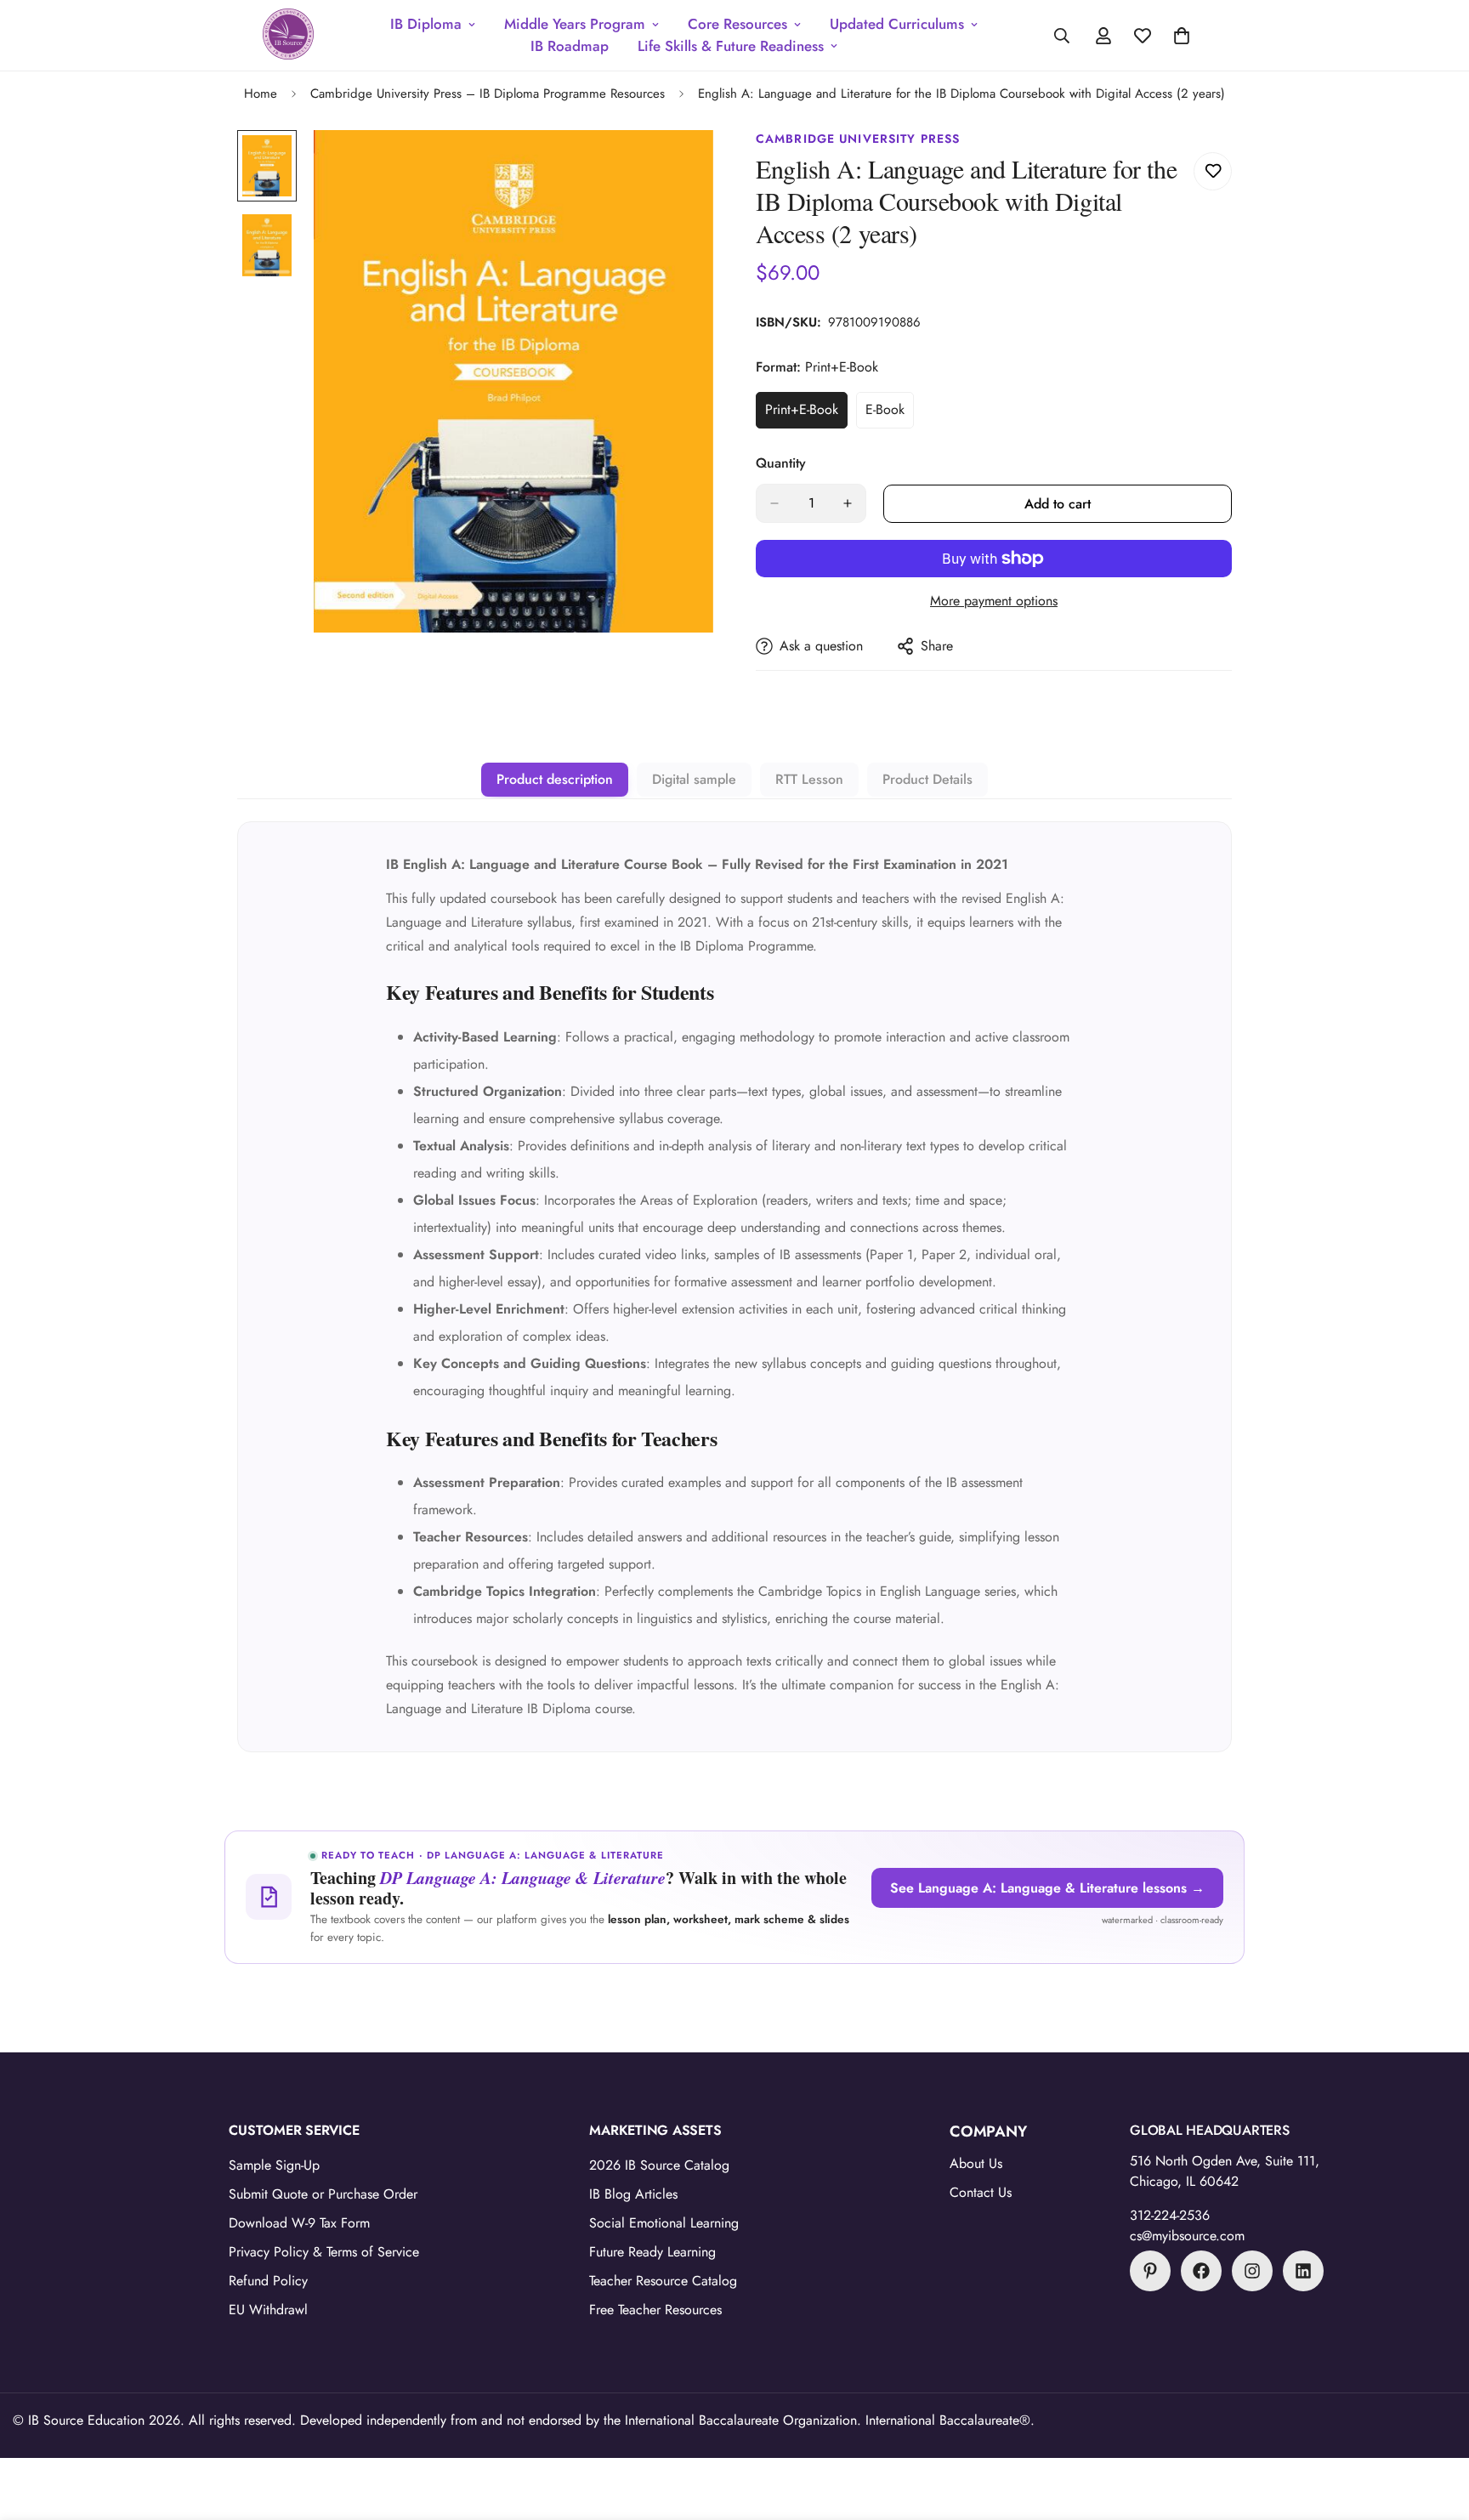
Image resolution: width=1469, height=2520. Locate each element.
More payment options (994, 601)
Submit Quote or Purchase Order (323, 2194)
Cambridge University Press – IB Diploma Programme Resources (488, 94)
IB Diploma (426, 24)
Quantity (781, 463)
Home (261, 94)
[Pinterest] (1150, 2271)
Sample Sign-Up (274, 2165)
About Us (976, 2163)
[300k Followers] (1201, 2271)
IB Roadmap (570, 46)
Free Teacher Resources (655, 2310)
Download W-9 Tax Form (299, 2223)
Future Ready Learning (652, 2252)
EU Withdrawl (268, 2310)
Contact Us (981, 2192)
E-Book (890, 414)
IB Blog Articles (633, 2194)
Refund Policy (268, 2281)
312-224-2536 (1170, 2215)
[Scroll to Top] (1436, 2427)
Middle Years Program (575, 24)
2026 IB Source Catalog (659, 2165)
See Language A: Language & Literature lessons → (1047, 1888)
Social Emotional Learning (664, 2223)
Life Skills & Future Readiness (731, 46)
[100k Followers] (1252, 2271)
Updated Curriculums (897, 24)
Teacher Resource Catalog (663, 2281)
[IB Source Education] (288, 35)
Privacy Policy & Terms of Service (324, 2252)
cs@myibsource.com (1187, 2236)
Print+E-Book (806, 414)
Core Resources (737, 24)
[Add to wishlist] (1213, 171)
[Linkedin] (1303, 2271)
